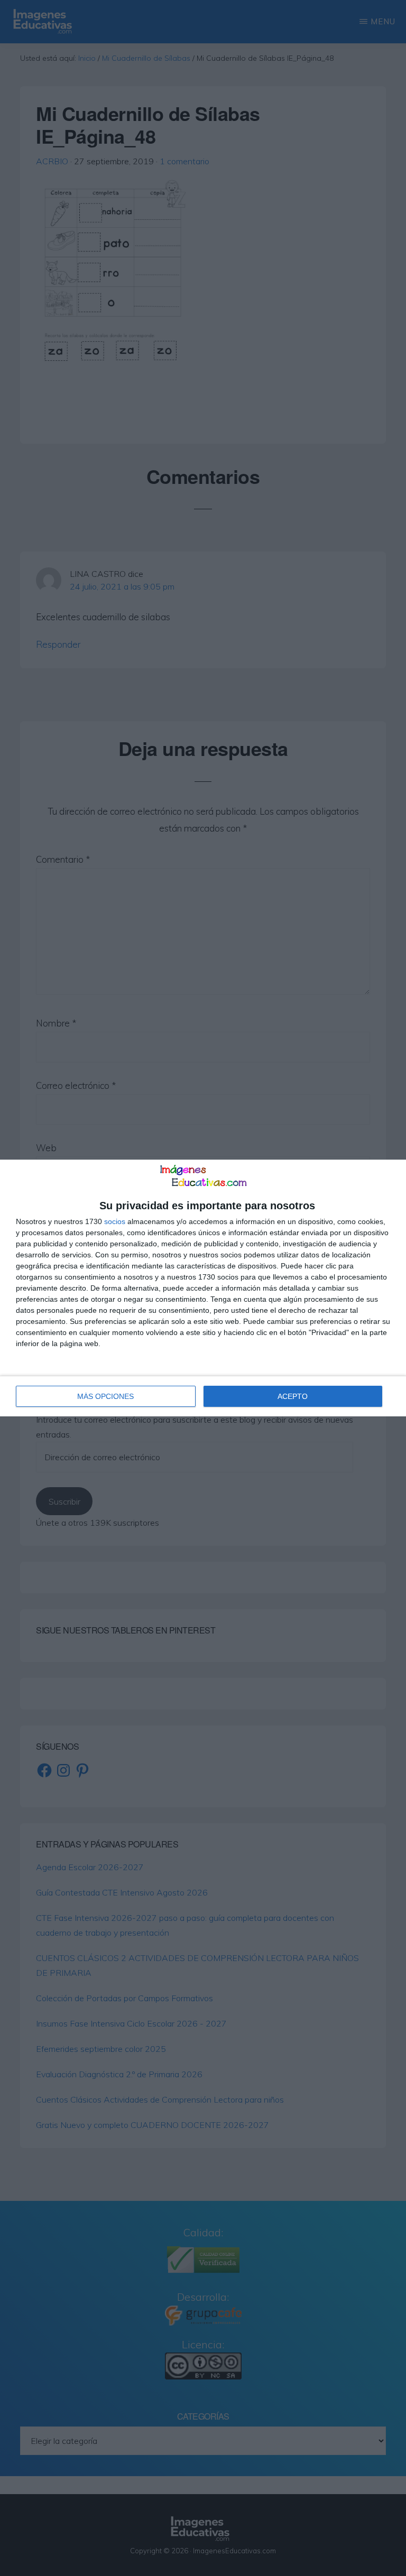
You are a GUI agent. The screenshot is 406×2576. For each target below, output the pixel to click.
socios (115, 1221)
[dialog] (203, 1288)
